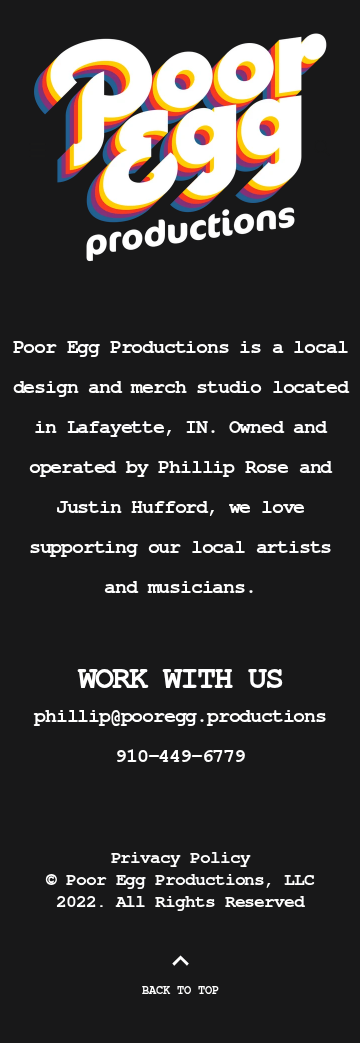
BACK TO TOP (180, 990)
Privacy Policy (180, 857)
